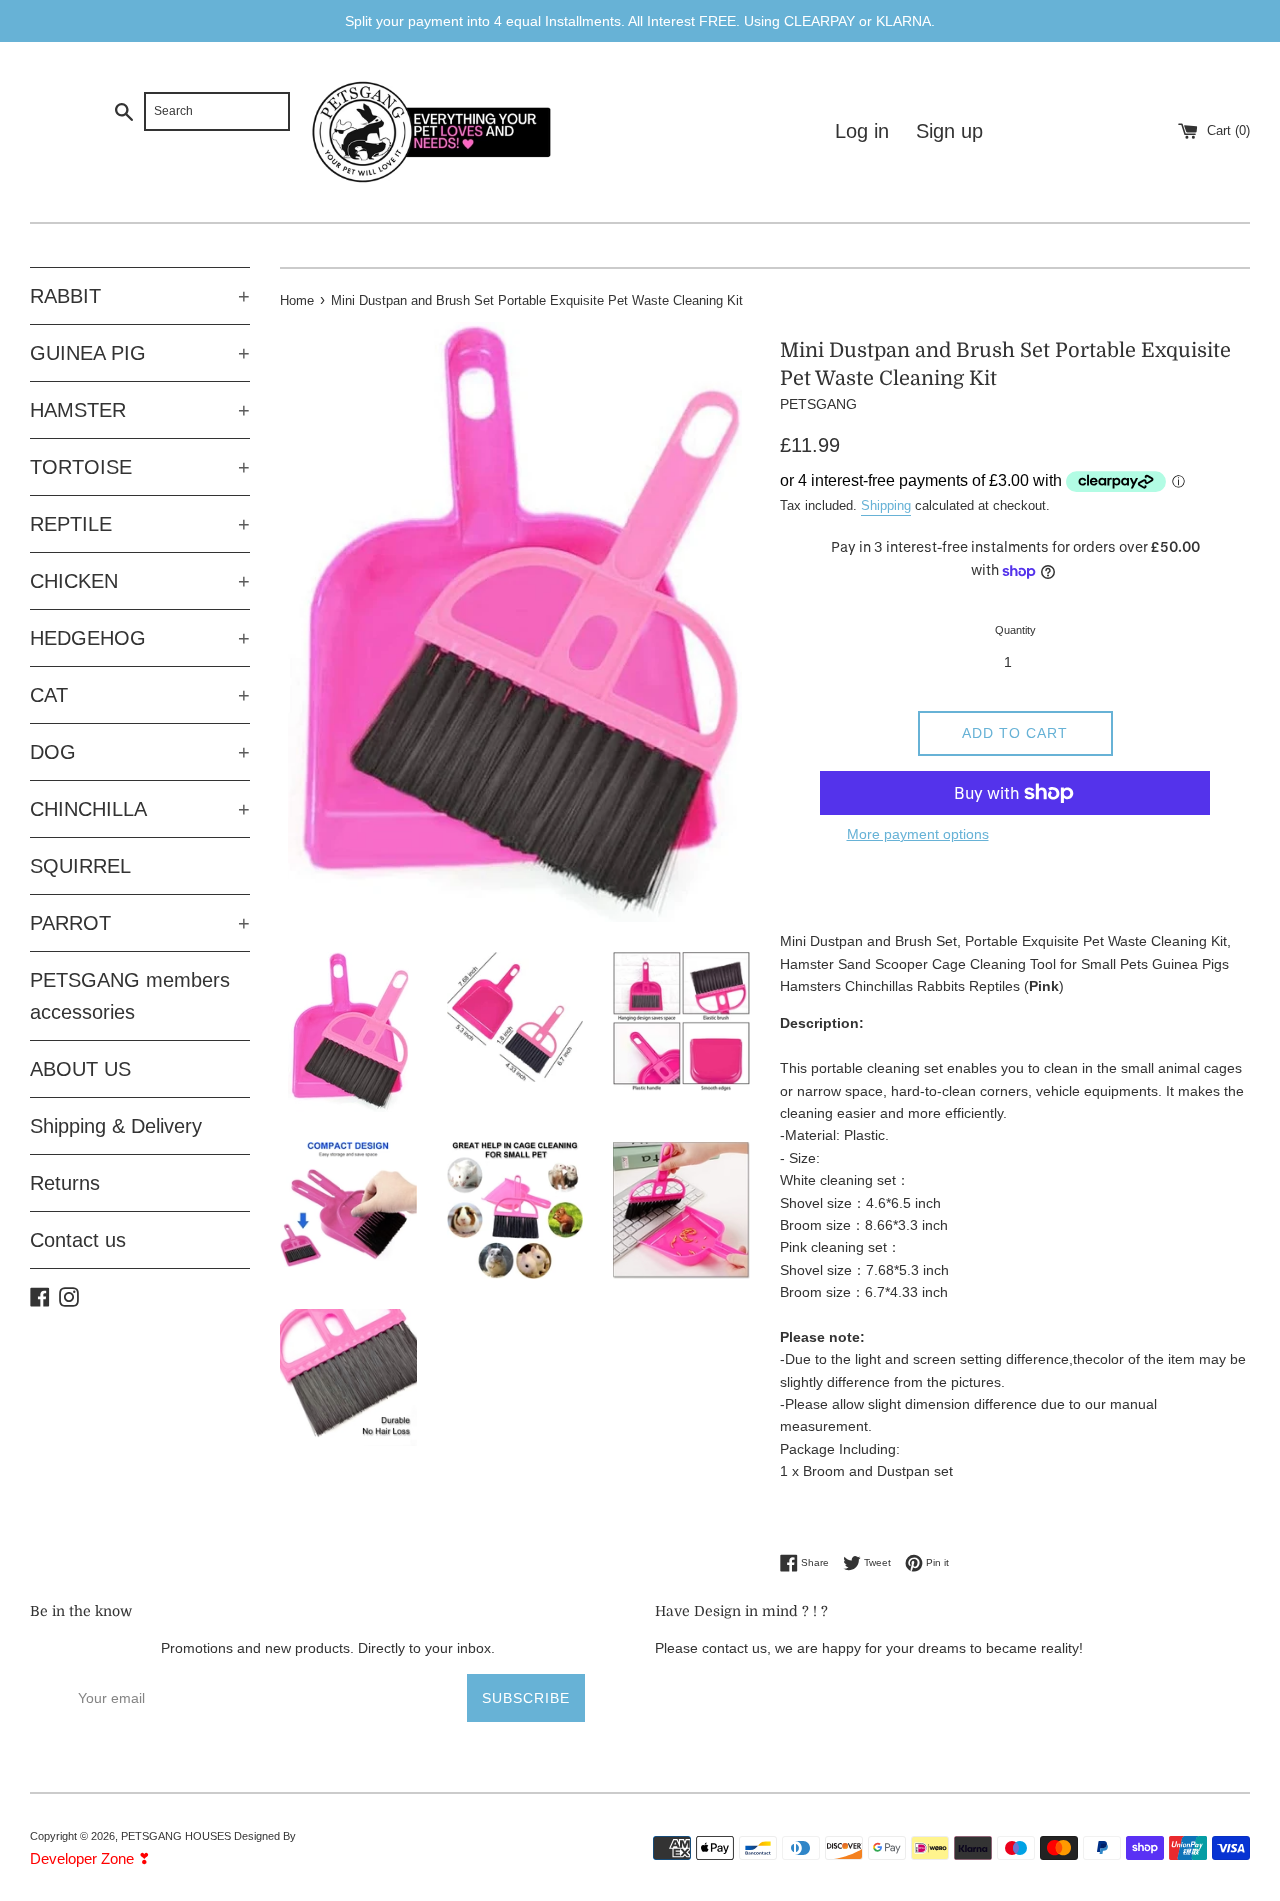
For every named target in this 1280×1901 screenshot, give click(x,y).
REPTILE (140, 524)
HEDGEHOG (140, 638)
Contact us (78, 1240)
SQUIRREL (80, 866)
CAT (140, 695)
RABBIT (140, 296)
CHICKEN (140, 581)
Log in (862, 131)
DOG (140, 752)
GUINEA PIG (140, 353)
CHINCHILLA (140, 809)
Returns (65, 1183)
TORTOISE (140, 467)
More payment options (918, 834)
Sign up (949, 131)
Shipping (886, 505)
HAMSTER (140, 410)
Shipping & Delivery (116, 1126)
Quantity (1015, 630)
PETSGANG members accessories (130, 996)
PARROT (140, 923)
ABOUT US (80, 1069)
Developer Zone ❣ (90, 1858)
